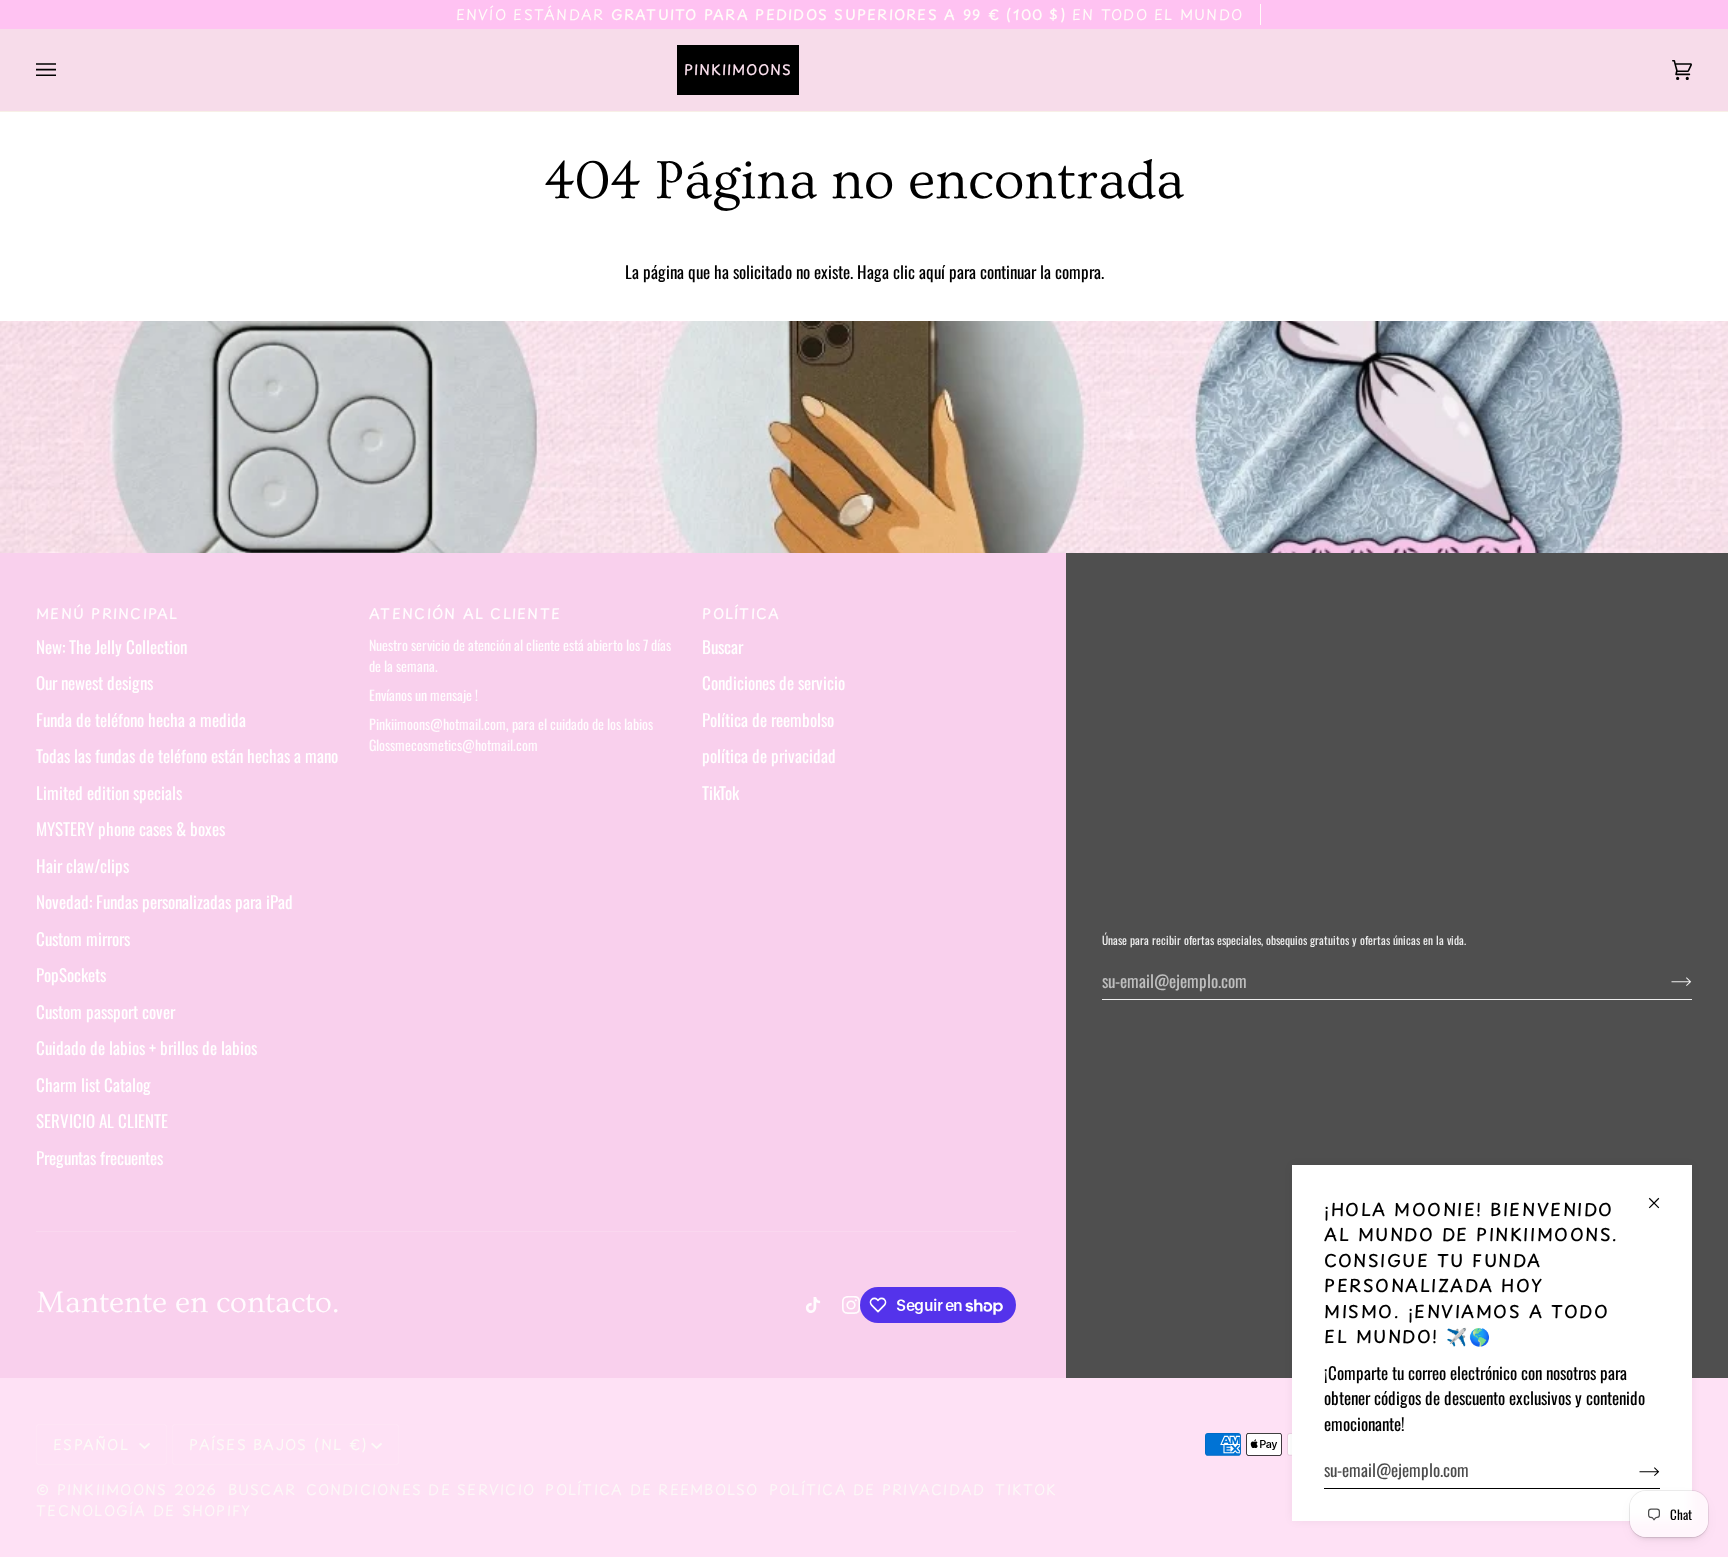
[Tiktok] (813, 1305)
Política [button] (741, 613)
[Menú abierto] (66, 70)
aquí (932, 271)
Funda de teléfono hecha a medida (141, 719)
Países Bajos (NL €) (278, 1444)
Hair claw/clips (82, 865)
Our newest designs (94, 682)
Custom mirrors (83, 938)
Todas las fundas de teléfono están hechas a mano (187, 755)
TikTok (720, 792)
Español (94, 1444)
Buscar (722, 646)
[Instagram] (851, 1305)
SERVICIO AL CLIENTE (102, 1120)
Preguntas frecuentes (99, 1157)
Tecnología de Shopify (143, 1510)
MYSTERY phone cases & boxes (130, 828)
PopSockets (71, 974)
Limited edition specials (109, 792)
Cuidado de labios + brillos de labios (146, 1047)
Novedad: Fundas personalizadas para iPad (164, 901)
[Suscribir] (1633, 1470)
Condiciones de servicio (773, 682)
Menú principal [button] (107, 613)
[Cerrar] (1662, 1194)
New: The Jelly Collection (111, 646)
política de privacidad (769, 755)
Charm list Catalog (93, 1084)
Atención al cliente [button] (465, 613)
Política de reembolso (768, 719)
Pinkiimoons (112, 1489)
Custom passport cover (105, 1011)
